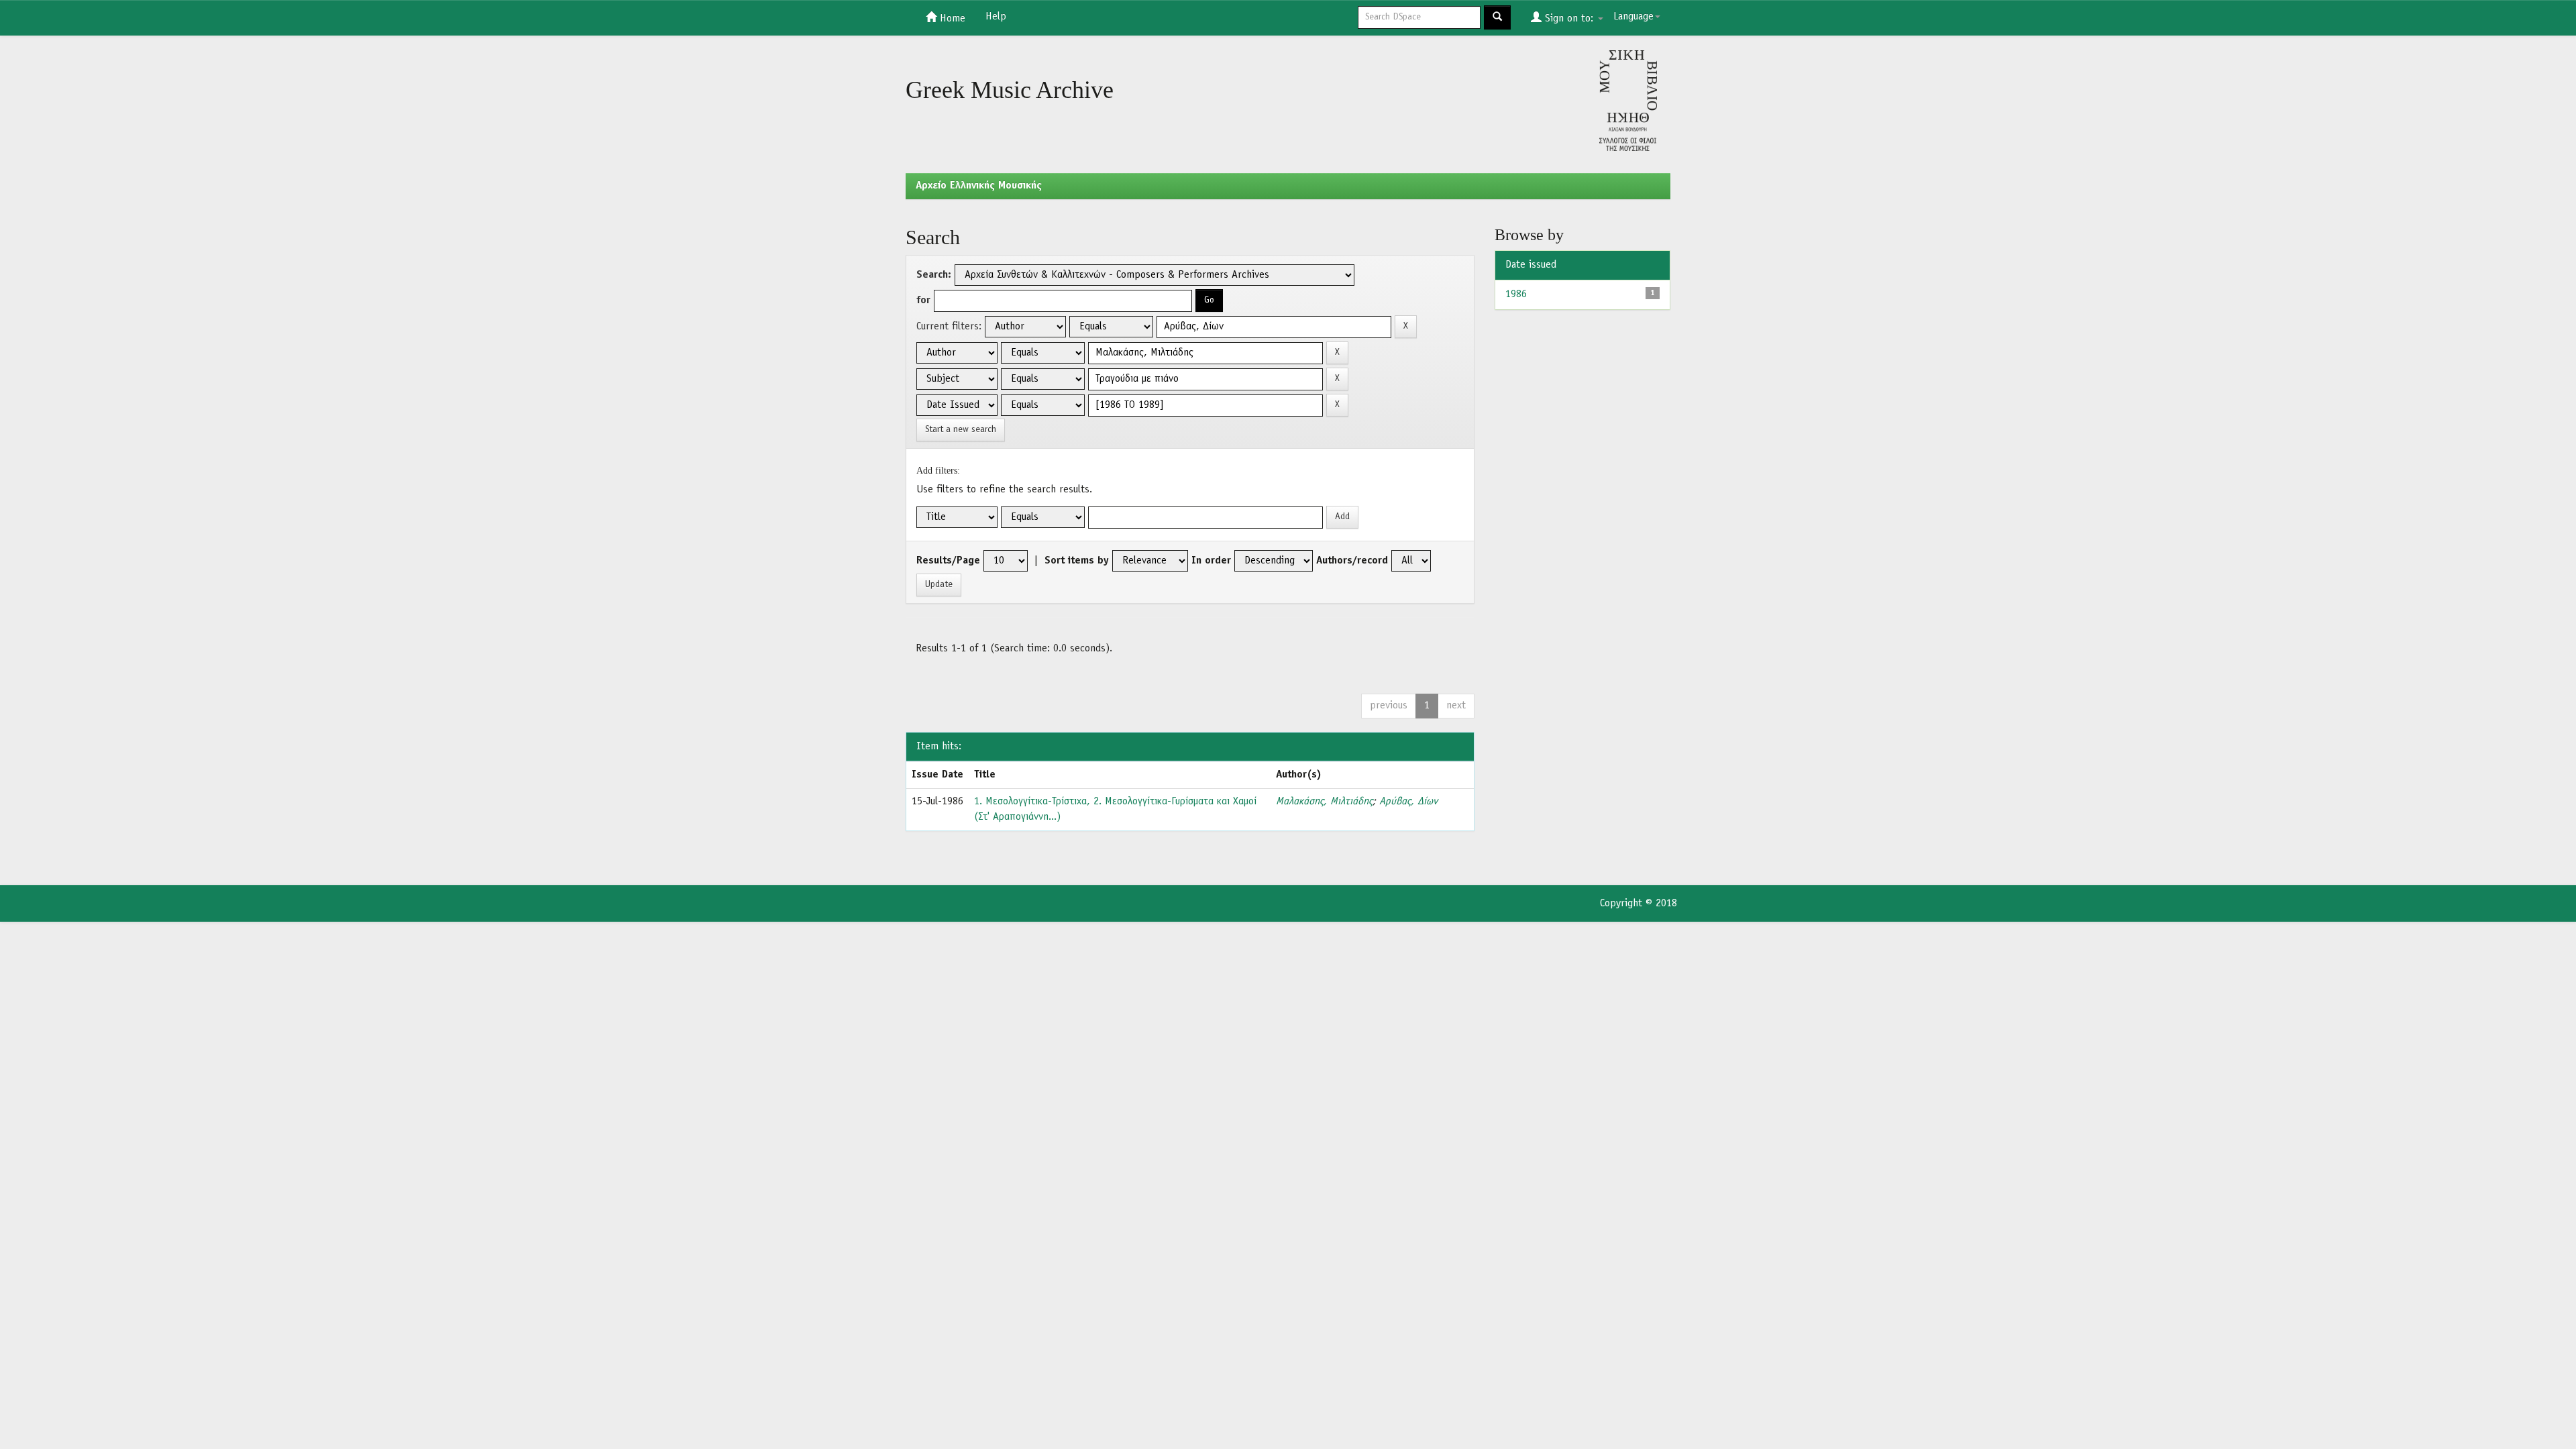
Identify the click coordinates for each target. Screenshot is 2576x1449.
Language (1633, 17)
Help (996, 17)
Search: (934, 275)
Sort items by (1077, 561)
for (923, 301)
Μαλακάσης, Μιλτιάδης (1324, 802)
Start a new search (961, 430)
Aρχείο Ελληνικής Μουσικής (979, 186)
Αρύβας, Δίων (1408, 802)
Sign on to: (1569, 19)
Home (951, 19)
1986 (1516, 294)
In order (1211, 561)
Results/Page (948, 561)
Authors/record (1352, 561)
